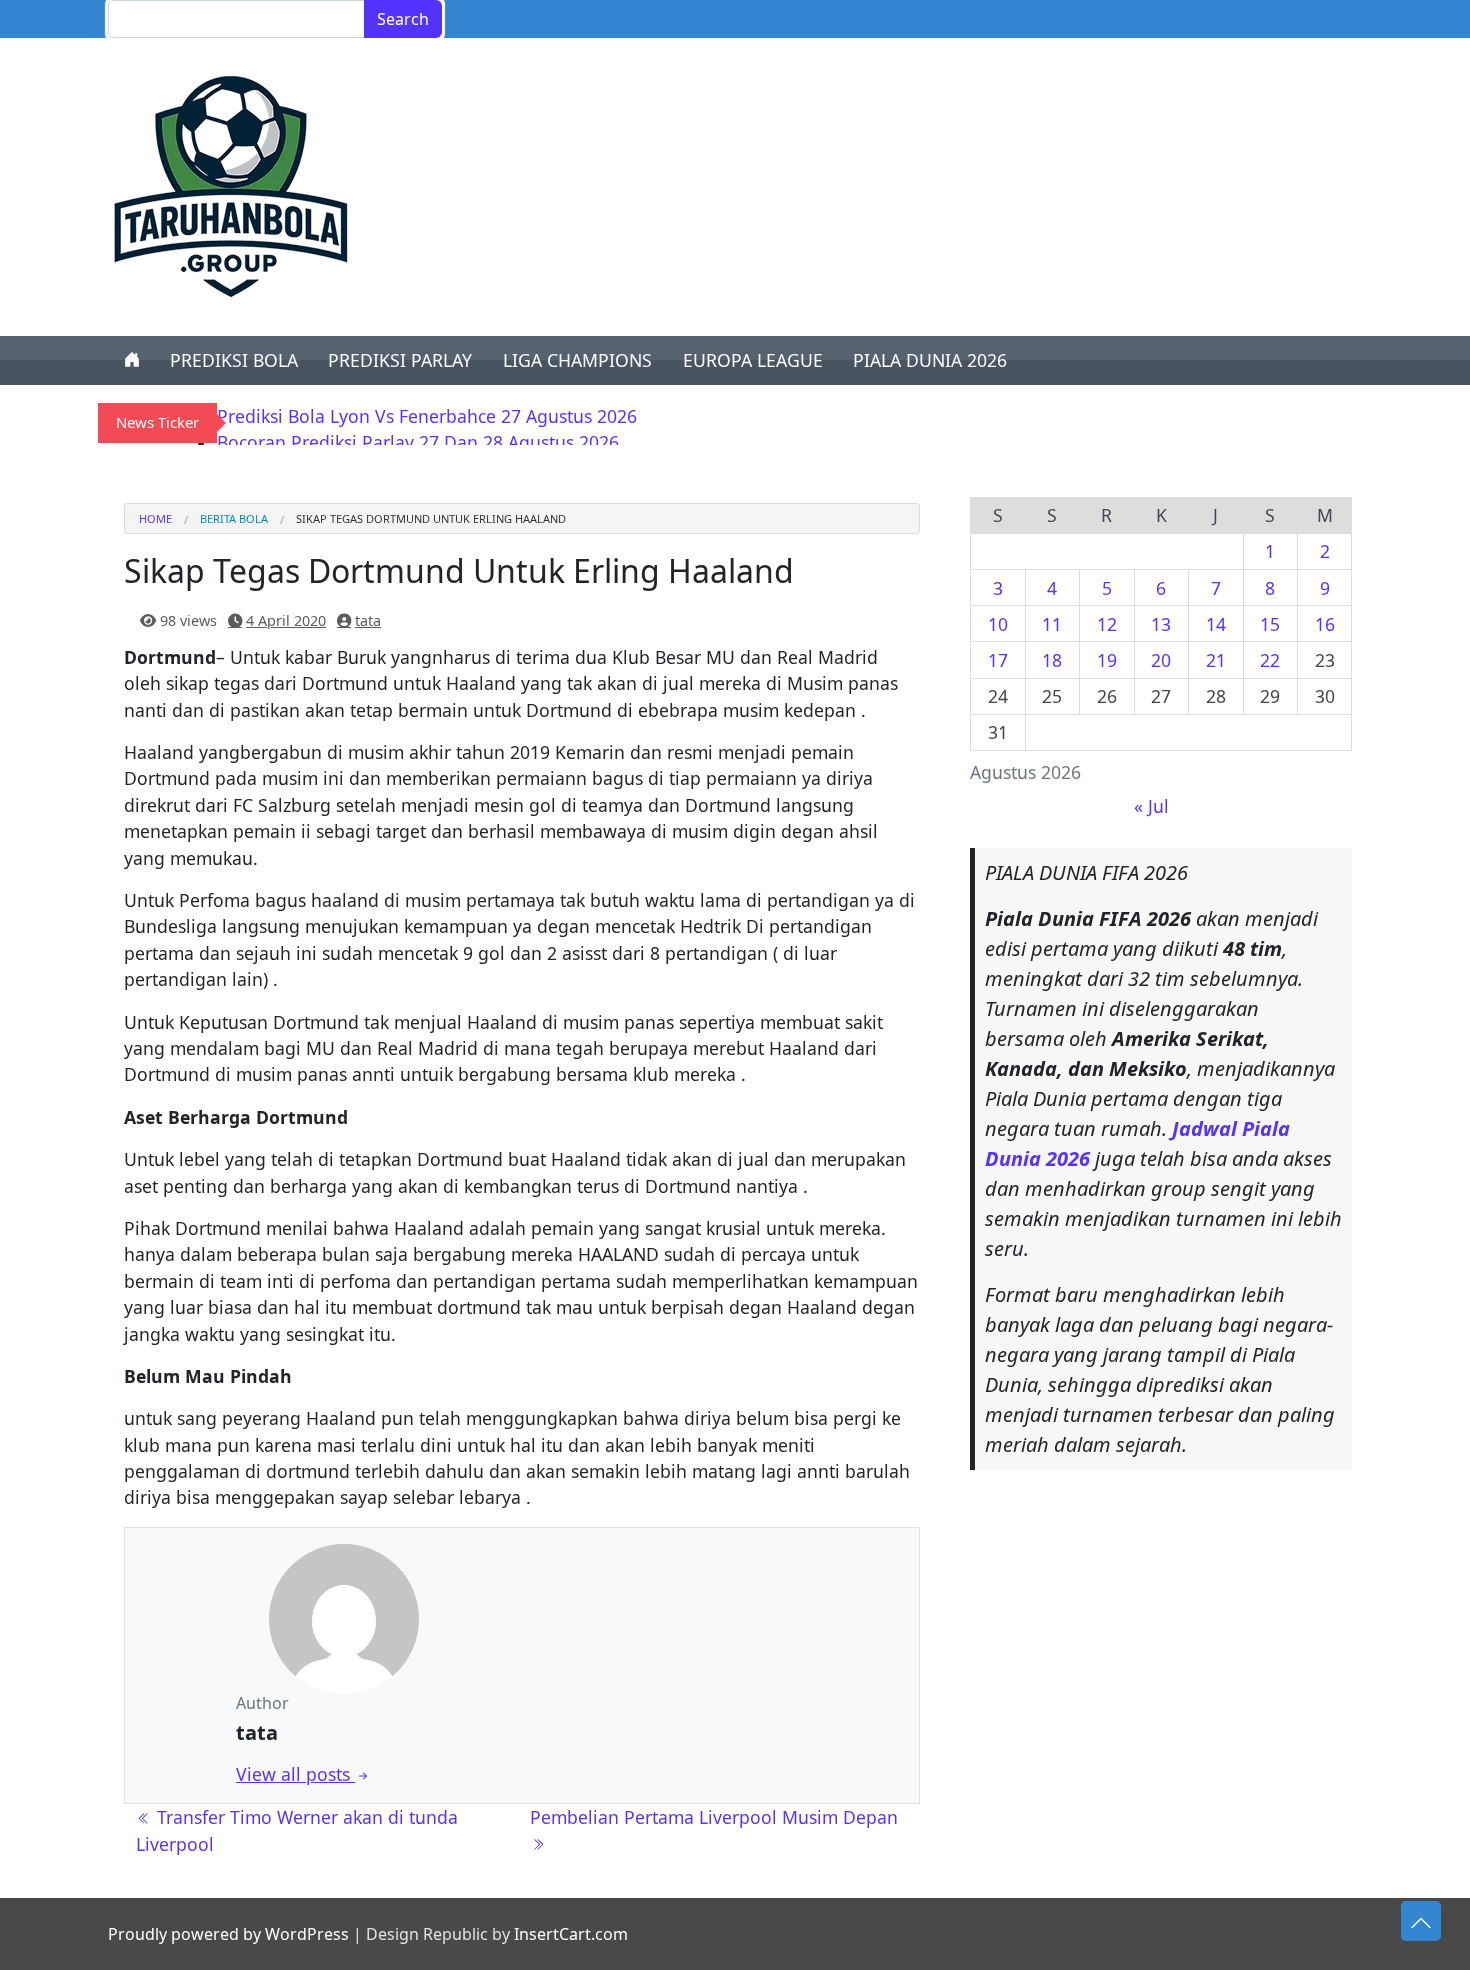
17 (998, 660)
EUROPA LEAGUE (753, 360)
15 (1270, 624)
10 (998, 624)
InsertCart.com (571, 1934)
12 (1107, 624)
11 (1052, 624)
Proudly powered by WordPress (228, 1934)
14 (1216, 624)
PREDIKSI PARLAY (400, 360)
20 (1161, 660)
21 (1216, 660)
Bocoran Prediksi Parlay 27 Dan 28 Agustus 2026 (418, 442)
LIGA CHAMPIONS (577, 360)
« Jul (1151, 806)
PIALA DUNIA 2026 (930, 360)
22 (1270, 660)
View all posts (295, 1774)
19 (1107, 660)
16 (1325, 624)
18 (1052, 660)
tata (368, 620)
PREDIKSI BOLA (234, 360)
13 (1161, 624)
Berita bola (234, 518)
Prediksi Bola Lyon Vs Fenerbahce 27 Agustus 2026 (427, 416)
